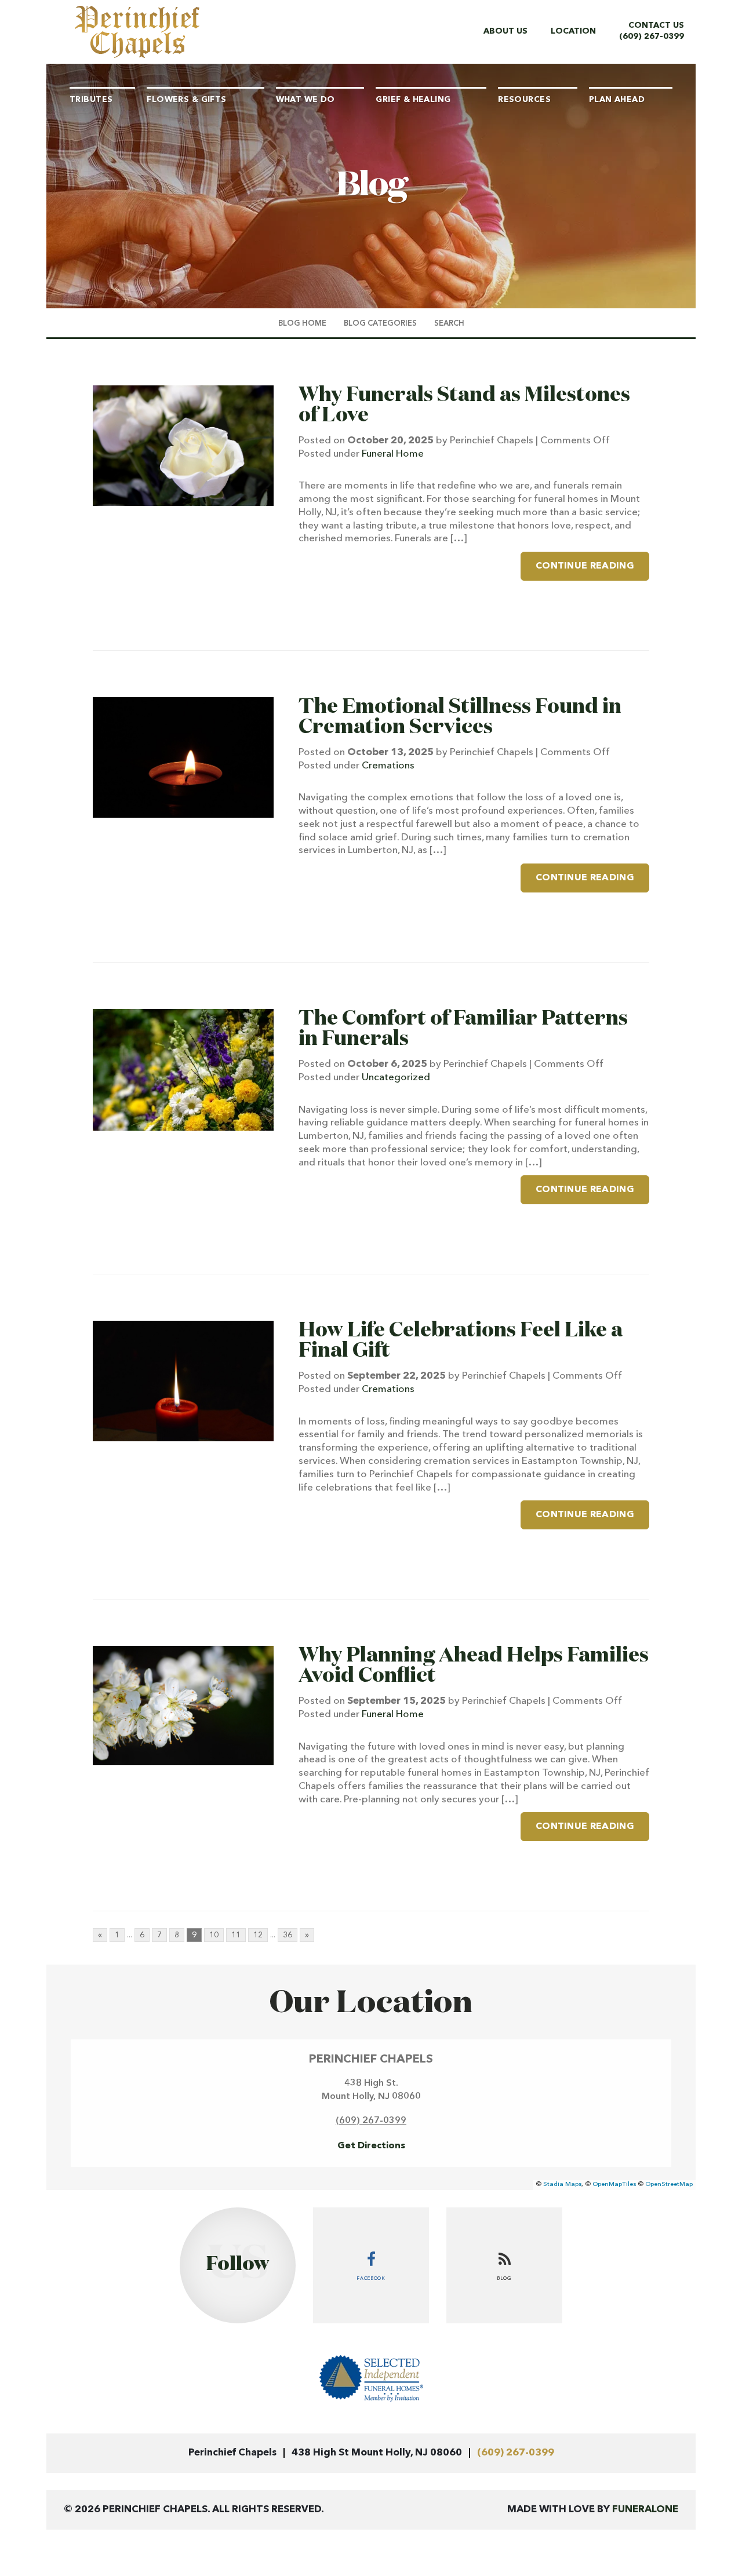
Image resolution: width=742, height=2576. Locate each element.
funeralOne (645, 2510)
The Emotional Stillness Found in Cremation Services (460, 717)
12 (258, 1935)
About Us (505, 31)
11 (236, 1935)
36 (288, 1935)
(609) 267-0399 (652, 37)
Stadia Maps (562, 2185)
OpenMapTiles (614, 2185)
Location (573, 31)
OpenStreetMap (669, 2185)
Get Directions (371, 2146)
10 (214, 1935)
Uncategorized (396, 1078)
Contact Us (656, 25)
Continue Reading (585, 566)
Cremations (388, 766)
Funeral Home (393, 454)
